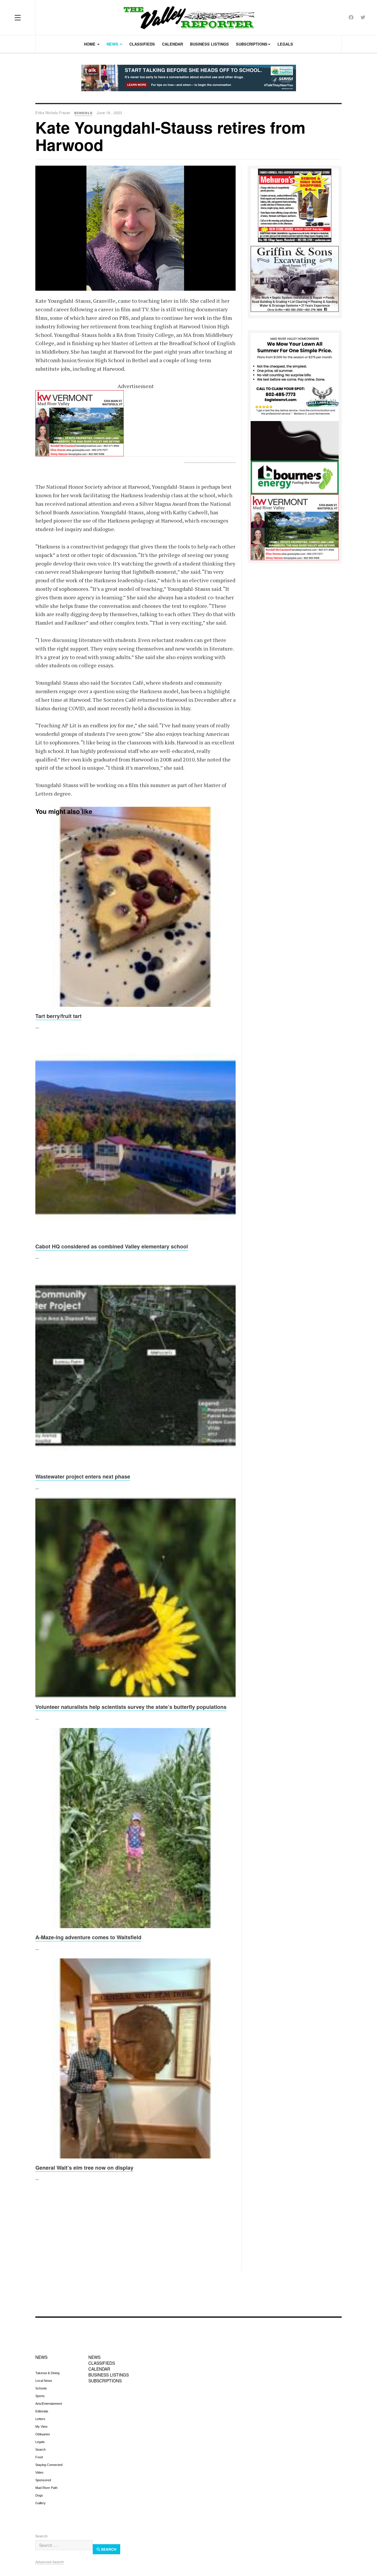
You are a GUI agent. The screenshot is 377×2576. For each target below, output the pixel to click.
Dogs (39, 2495)
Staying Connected (49, 2465)
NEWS (41, 2357)
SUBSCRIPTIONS (105, 2381)
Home (90, 44)
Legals (285, 44)
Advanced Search (50, 2562)
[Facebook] (351, 17)
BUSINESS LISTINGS (109, 2375)
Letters (40, 2419)
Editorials (42, 2411)
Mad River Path (46, 2488)
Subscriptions (252, 44)
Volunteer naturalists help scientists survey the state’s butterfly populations (131, 1707)
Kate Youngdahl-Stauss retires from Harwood (170, 136)
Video (39, 2472)
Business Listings (209, 44)
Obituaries (43, 2434)
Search (40, 2449)
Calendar (172, 44)
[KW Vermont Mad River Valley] (135, 423)
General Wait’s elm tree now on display (84, 2168)
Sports (40, 2396)
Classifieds (142, 44)
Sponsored (43, 2480)
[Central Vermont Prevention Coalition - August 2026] (188, 78)
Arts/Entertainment (49, 2404)
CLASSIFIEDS (102, 2363)
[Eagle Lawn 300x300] (295, 376)
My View (41, 2427)
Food (39, 2457)
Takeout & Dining (47, 2373)
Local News (44, 2381)
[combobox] (64, 2545)
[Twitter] (363, 17)
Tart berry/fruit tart (58, 1016)
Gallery (40, 2503)
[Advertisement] (135, 2230)
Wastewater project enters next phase (83, 1476)
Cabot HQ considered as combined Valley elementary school (112, 1246)
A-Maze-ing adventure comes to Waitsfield (88, 1937)
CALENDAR (99, 2369)
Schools (41, 2388)
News (113, 44)
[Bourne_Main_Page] (295, 457)
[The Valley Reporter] (189, 18)
